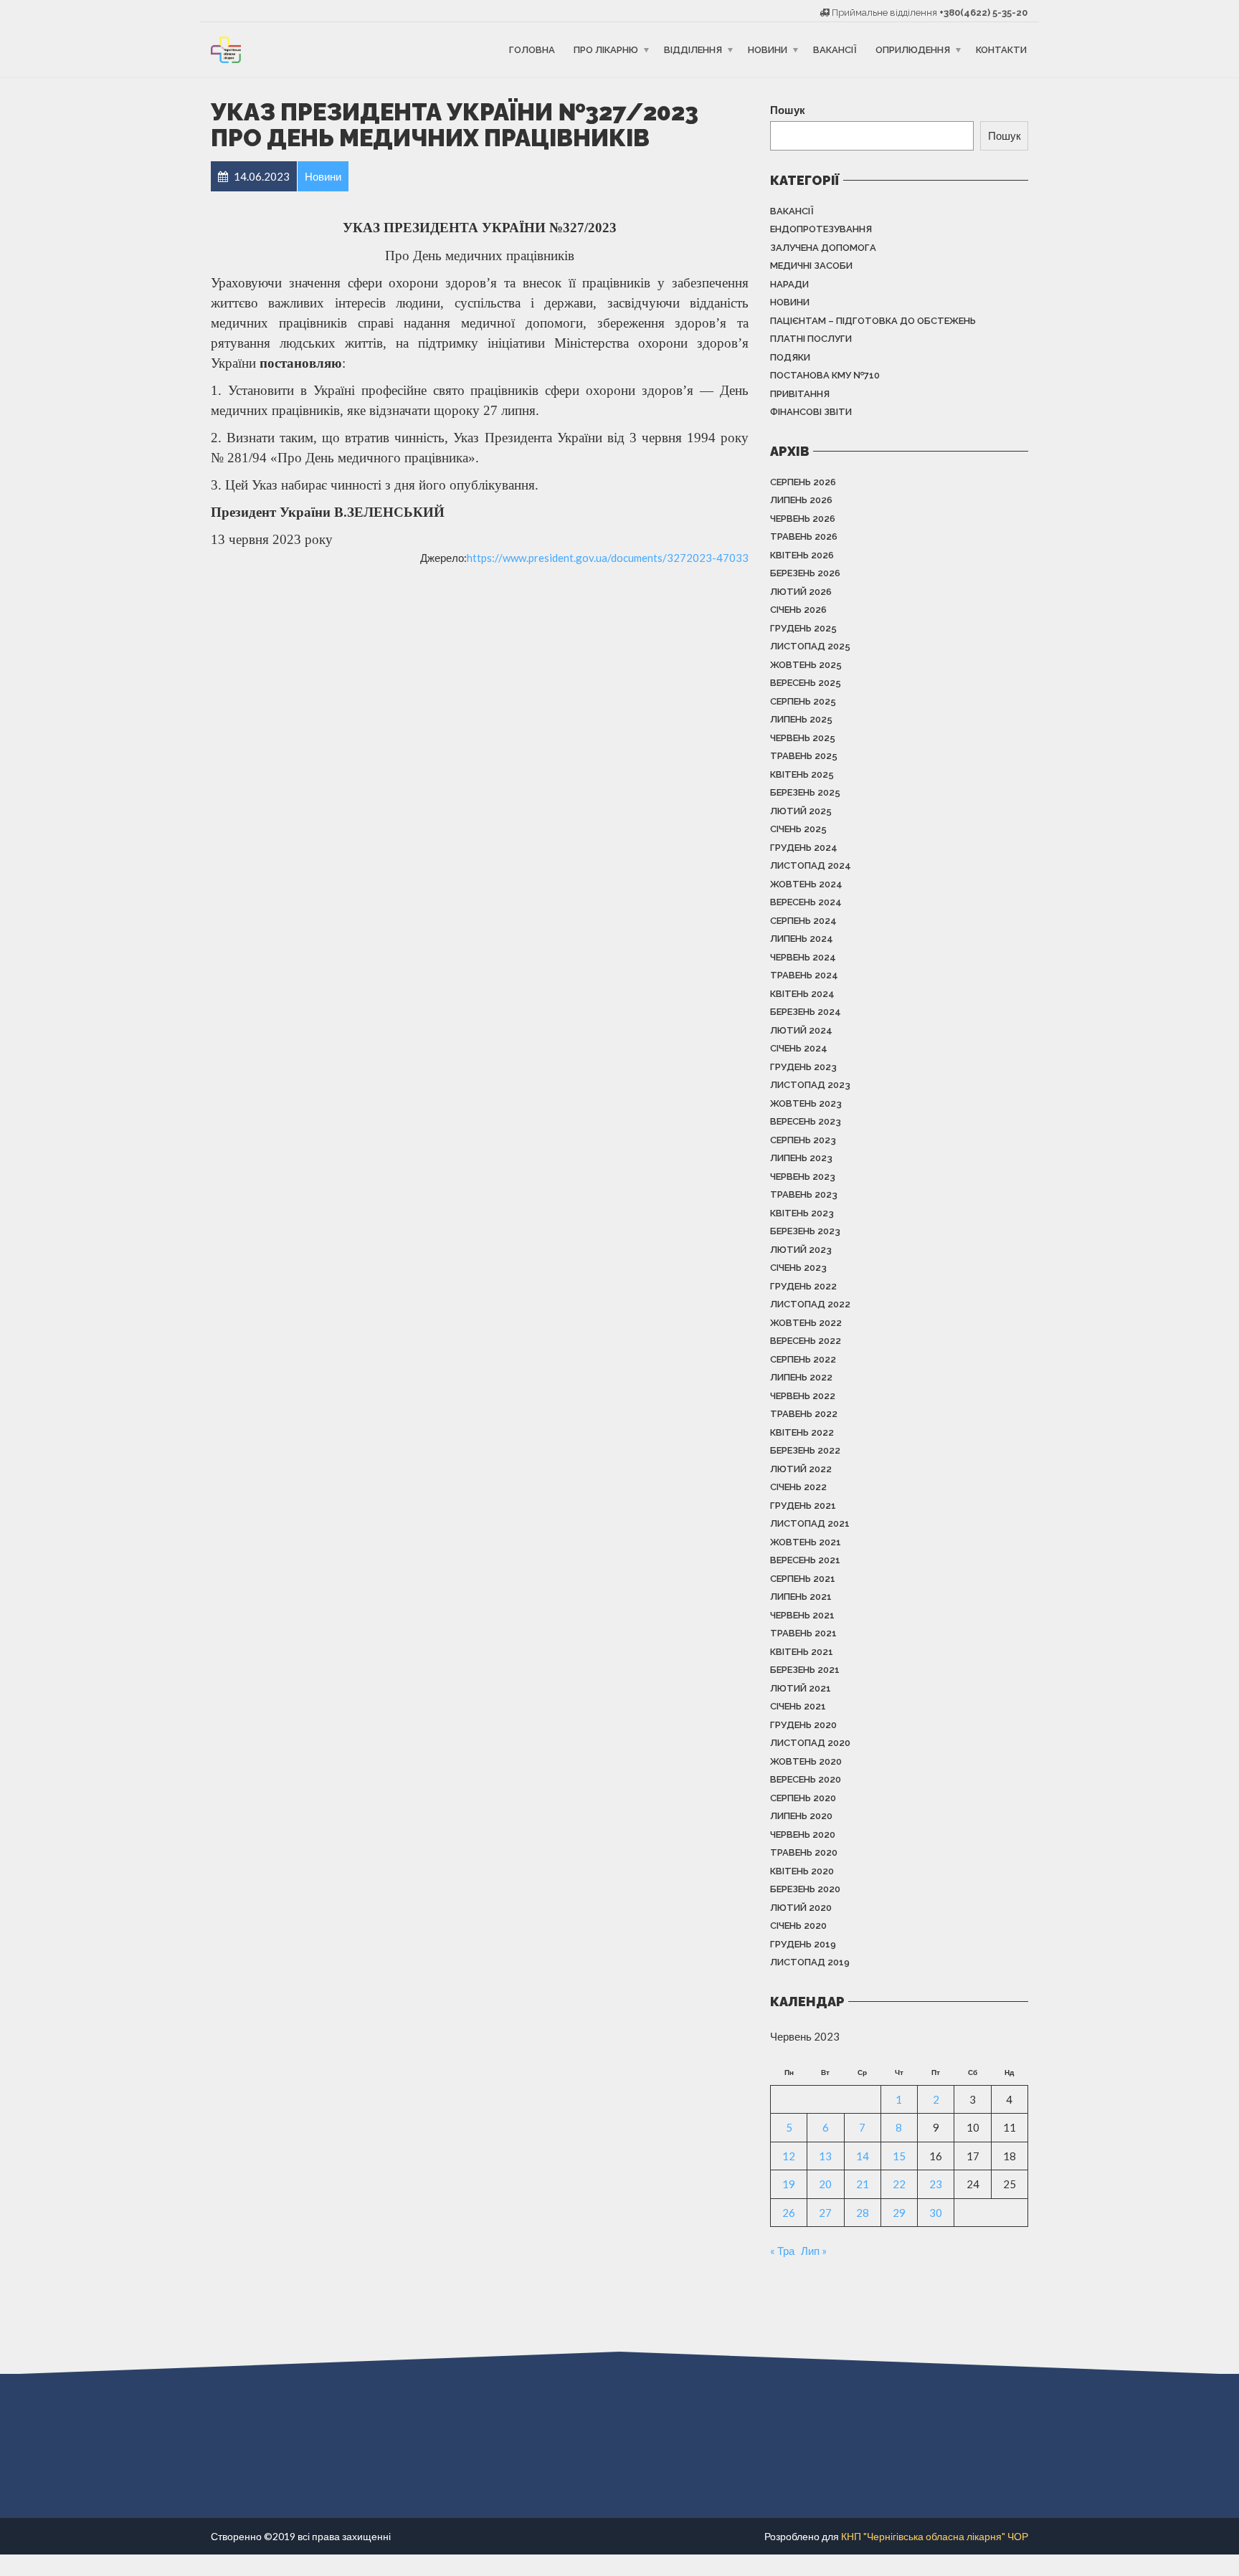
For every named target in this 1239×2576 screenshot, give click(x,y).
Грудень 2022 (803, 1286)
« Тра (782, 2251)
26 (789, 2213)
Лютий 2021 (801, 1688)
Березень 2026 (805, 573)
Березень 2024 (806, 1012)
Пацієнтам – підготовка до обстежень (873, 321)
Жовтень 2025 (806, 665)
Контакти (1001, 50)
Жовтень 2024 (806, 884)
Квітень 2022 (802, 1432)
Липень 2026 (801, 500)
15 (899, 2156)
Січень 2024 (799, 1048)
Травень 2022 (804, 1414)
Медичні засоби (811, 266)
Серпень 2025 (803, 701)
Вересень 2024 (806, 902)
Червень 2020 (803, 1835)
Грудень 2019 (803, 1944)
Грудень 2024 (804, 848)
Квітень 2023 (802, 1213)
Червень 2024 (803, 957)
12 (789, 2156)
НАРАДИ (789, 284)
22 (899, 2184)
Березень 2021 (805, 1670)
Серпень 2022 (803, 1359)
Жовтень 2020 (806, 1761)
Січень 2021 (798, 1706)
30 (936, 2213)
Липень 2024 (802, 939)
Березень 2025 (805, 792)
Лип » (814, 2251)
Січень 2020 (798, 1926)
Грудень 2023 (803, 1067)
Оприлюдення (913, 50)
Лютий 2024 (801, 1030)
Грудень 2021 (803, 1506)
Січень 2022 (798, 1487)
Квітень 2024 (802, 994)
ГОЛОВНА (532, 50)
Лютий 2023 (801, 1250)
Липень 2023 (801, 1158)
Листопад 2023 (810, 1085)
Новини (768, 50)
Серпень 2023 (803, 1140)
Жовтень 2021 (806, 1542)
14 (863, 2156)
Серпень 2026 (803, 482)
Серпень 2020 (803, 1798)
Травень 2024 (804, 975)
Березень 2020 (805, 1889)
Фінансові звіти (811, 412)
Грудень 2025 (803, 628)
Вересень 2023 (806, 1121)
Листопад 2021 (810, 1523)
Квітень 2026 (802, 555)
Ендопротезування (821, 229)
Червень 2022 (803, 1396)
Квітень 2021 (802, 1652)
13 (825, 2156)
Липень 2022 (801, 1377)
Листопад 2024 (811, 865)
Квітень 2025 (802, 774)
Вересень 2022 (806, 1341)
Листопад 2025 (810, 646)
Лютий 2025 (801, 811)
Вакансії (835, 50)
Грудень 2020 (803, 1725)
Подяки (790, 357)
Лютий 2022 (801, 1469)
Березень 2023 (805, 1231)
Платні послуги (811, 339)
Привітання (800, 394)
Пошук (788, 110)
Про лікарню (606, 50)
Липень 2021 (801, 1597)
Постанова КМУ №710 (825, 375)
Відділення (693, 50)
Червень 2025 (803, 738)
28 (863, 2213)
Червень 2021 (802, 1615)
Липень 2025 (801, 719)
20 (825, 2184)
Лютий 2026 (801, 592)
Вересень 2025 (806, 683)
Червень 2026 (803, 519)
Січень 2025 (798, 829)
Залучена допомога (823, 248)
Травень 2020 (804, 1852)
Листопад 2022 (810, 1304)
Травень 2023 (804, 1194)
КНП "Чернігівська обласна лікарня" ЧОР (935, 2536)
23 (936, 2184)
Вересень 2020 (806, 1779)
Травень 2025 (804, 756)
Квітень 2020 (802, 1871)
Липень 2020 (801, 1816)
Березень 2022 (805, 1450)
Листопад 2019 (810, 1962)
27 (825, 2213)
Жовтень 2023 (806, 1103)
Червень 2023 (803, 1177)
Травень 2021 (803, 1633)
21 (863, 2184)
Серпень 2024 (803, 921)
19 (789, 2184)
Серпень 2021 (803, 1579)
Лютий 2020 (801, 1908)
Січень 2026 (798, 610)
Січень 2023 (798, 1268)
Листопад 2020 (810, 1743)
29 (899, 2213)
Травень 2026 (804, 536)
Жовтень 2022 (806, 1323)
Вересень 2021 (805, 1560)
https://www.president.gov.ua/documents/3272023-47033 (608, 558)
